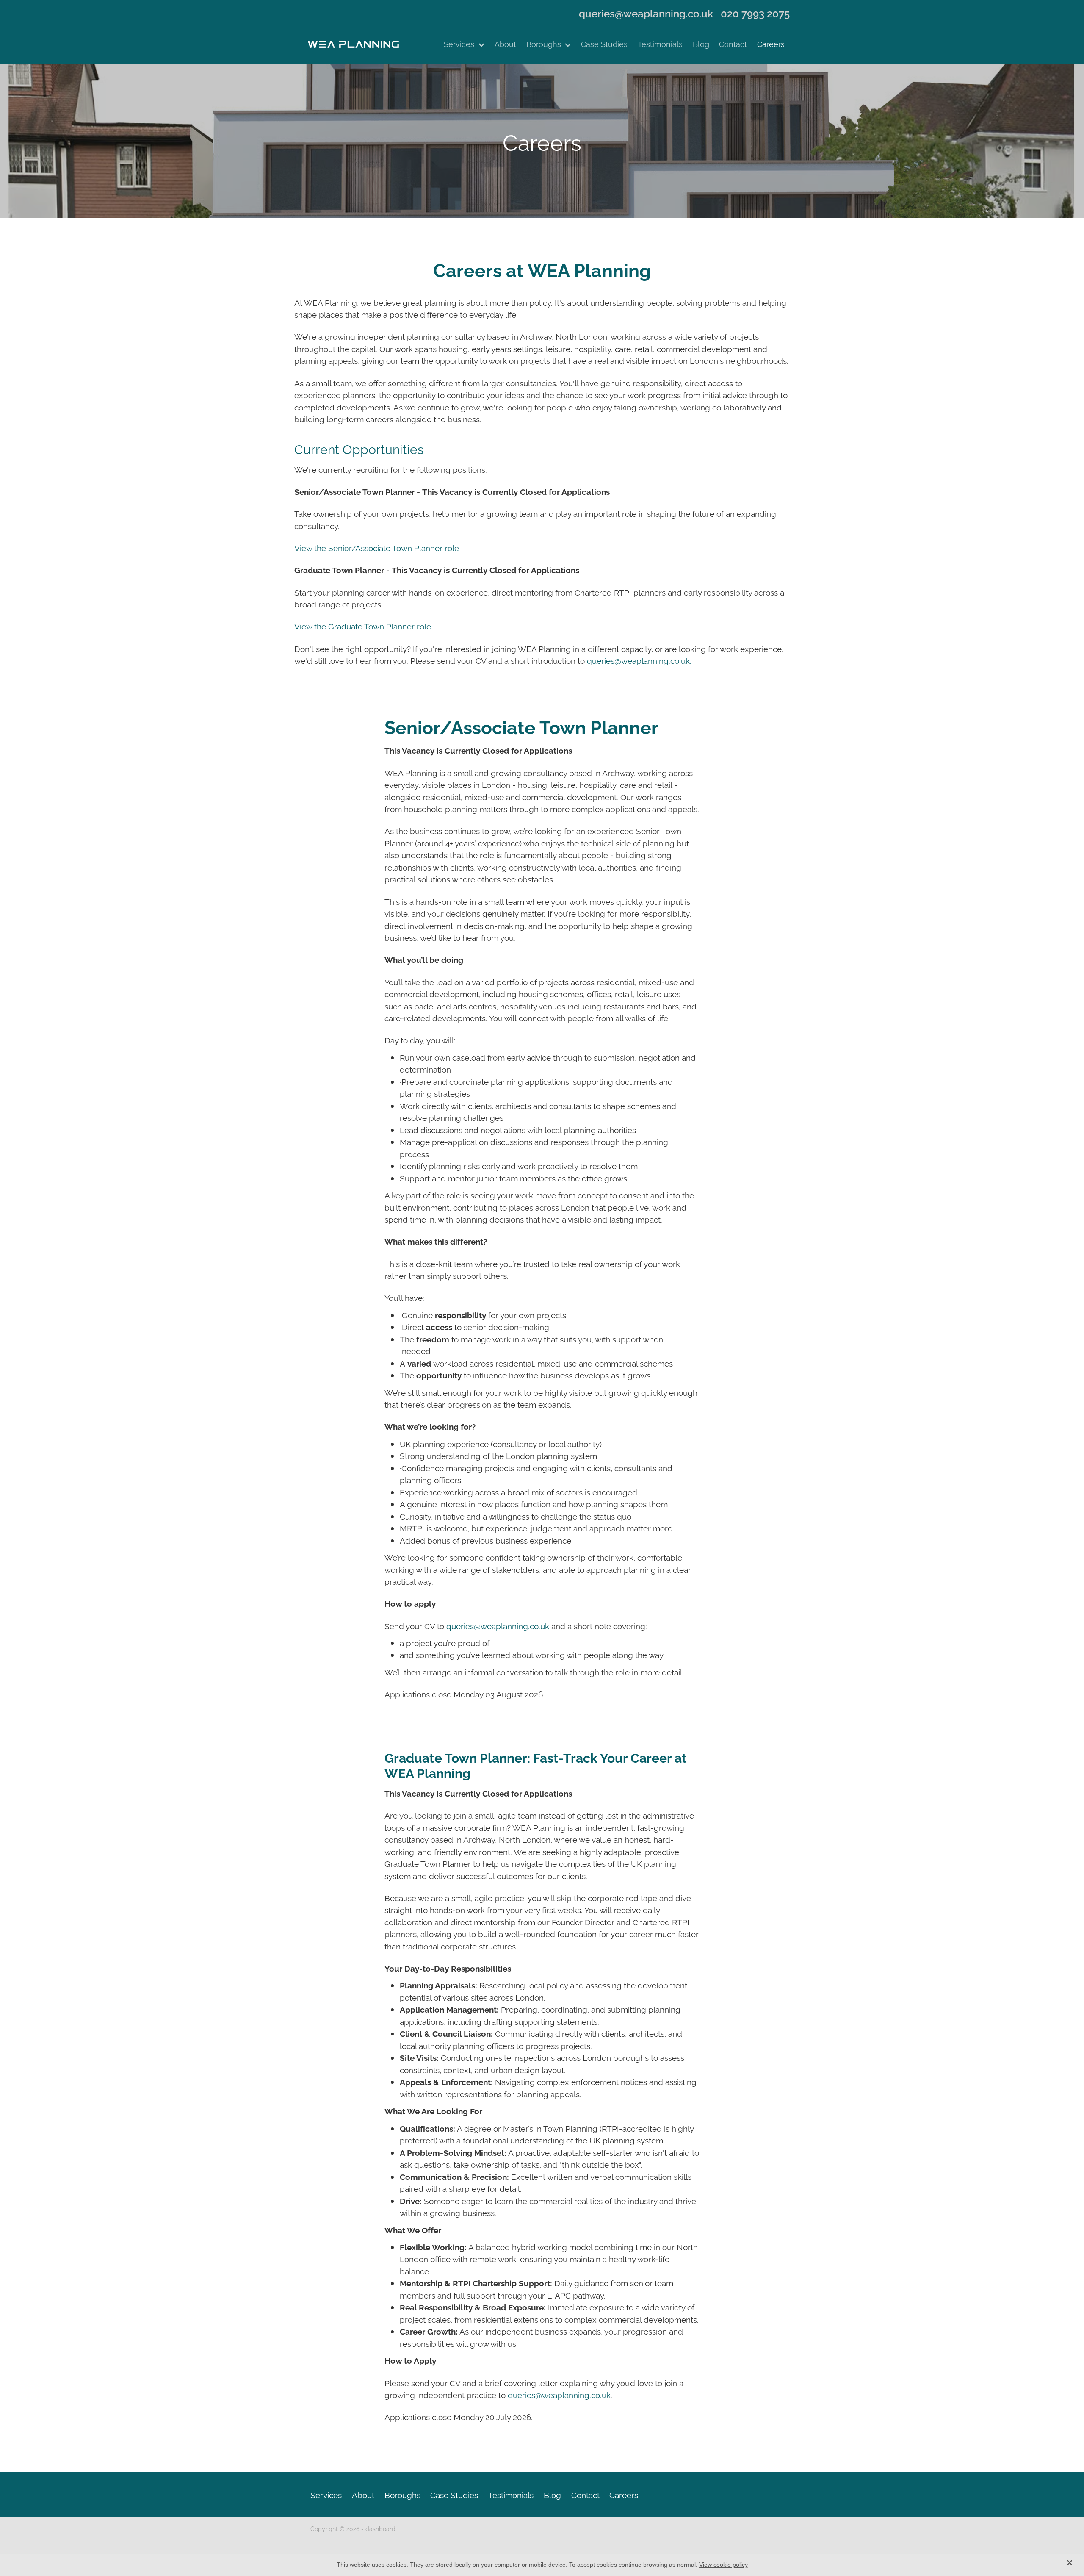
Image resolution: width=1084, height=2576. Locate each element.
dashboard (380, 2528)
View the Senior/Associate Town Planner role (377, 547)
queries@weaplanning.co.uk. (639, 660)
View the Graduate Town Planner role (363, 626)
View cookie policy (723, 2565)
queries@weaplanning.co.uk (646, 13)
